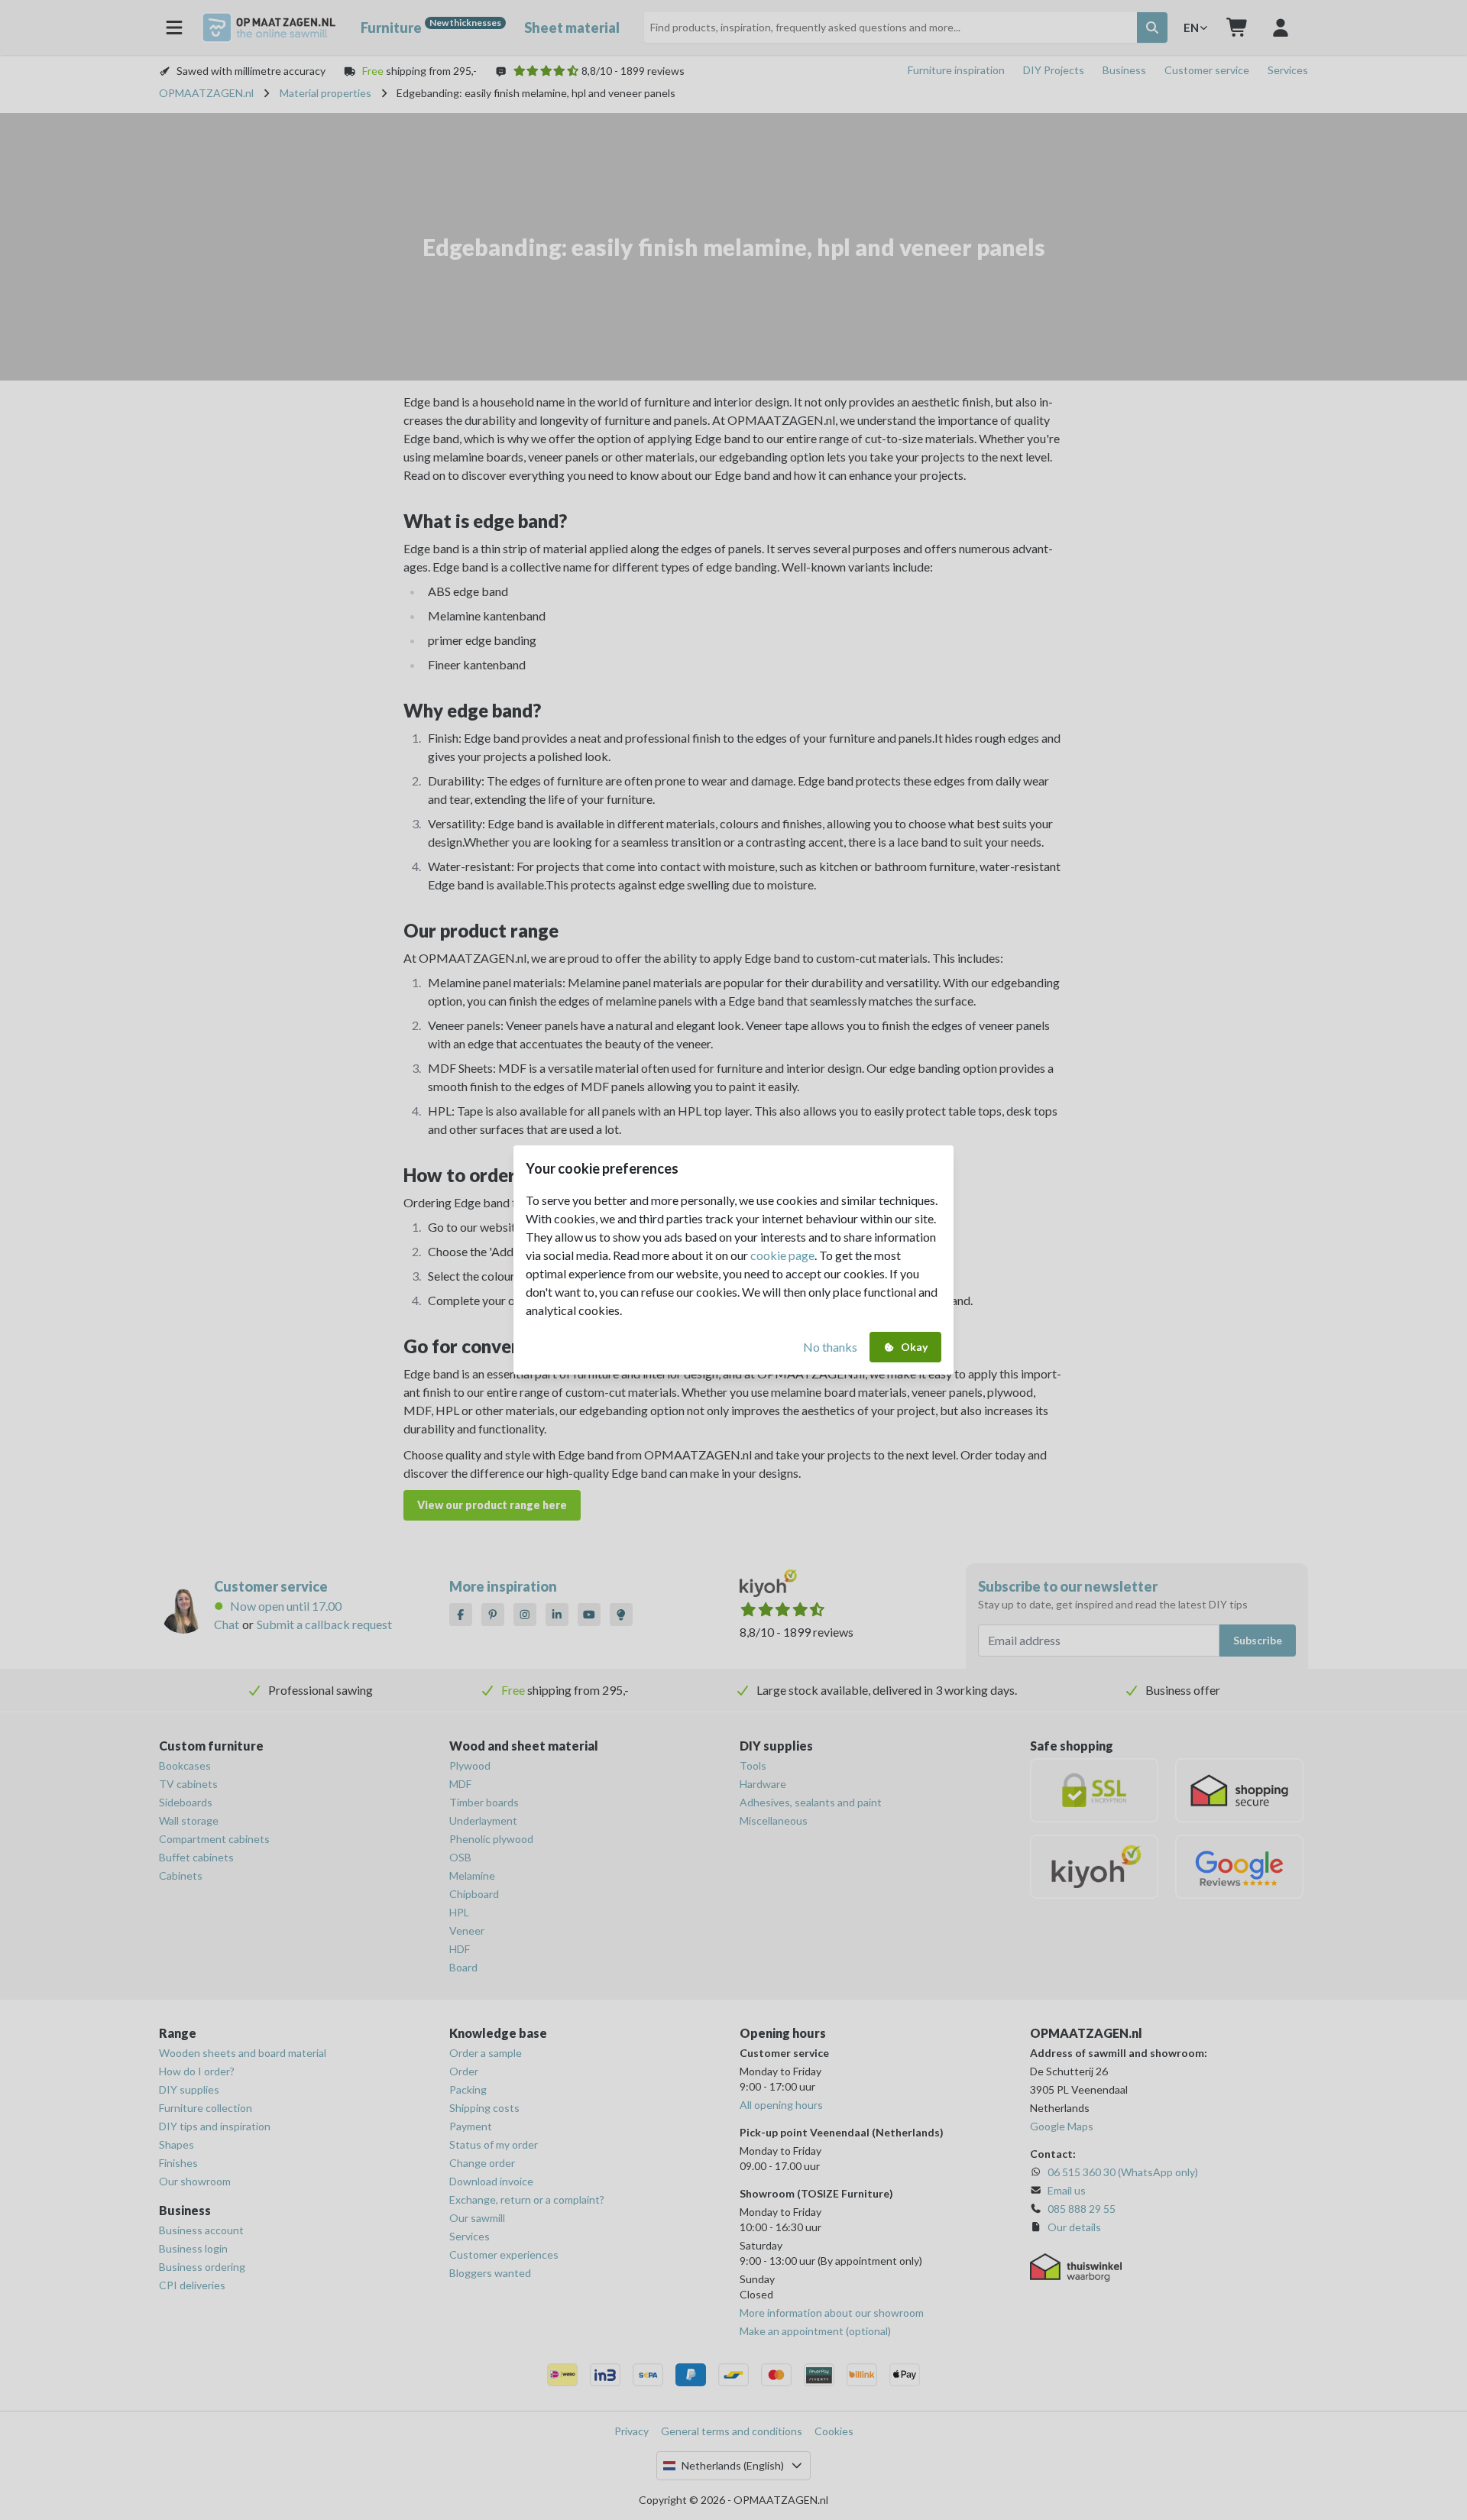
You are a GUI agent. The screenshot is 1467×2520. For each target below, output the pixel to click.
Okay (914, 1347)
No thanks (830, 1347)
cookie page (782, 1255)
